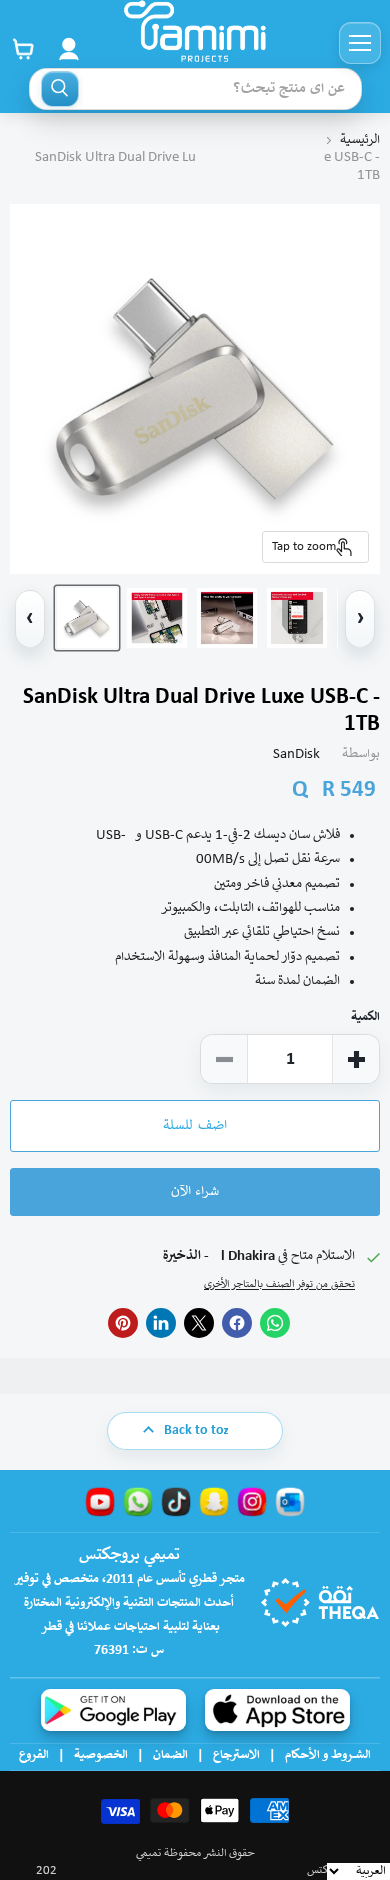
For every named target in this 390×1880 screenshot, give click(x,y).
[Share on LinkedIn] (161, 1323)
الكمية (365, 1017)
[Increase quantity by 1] (356, 1059)
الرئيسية (360, 140)
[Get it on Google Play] (113, 1710)
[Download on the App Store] (277, 1710)
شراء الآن (195, 1192)
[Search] (60, 89)
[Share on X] (199, 1323)
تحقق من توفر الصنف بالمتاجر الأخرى (279, 1285)
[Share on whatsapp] (275, 1323)
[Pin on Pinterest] (123, 1323)
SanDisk (296, 754)
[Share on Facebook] (237, 1323)
